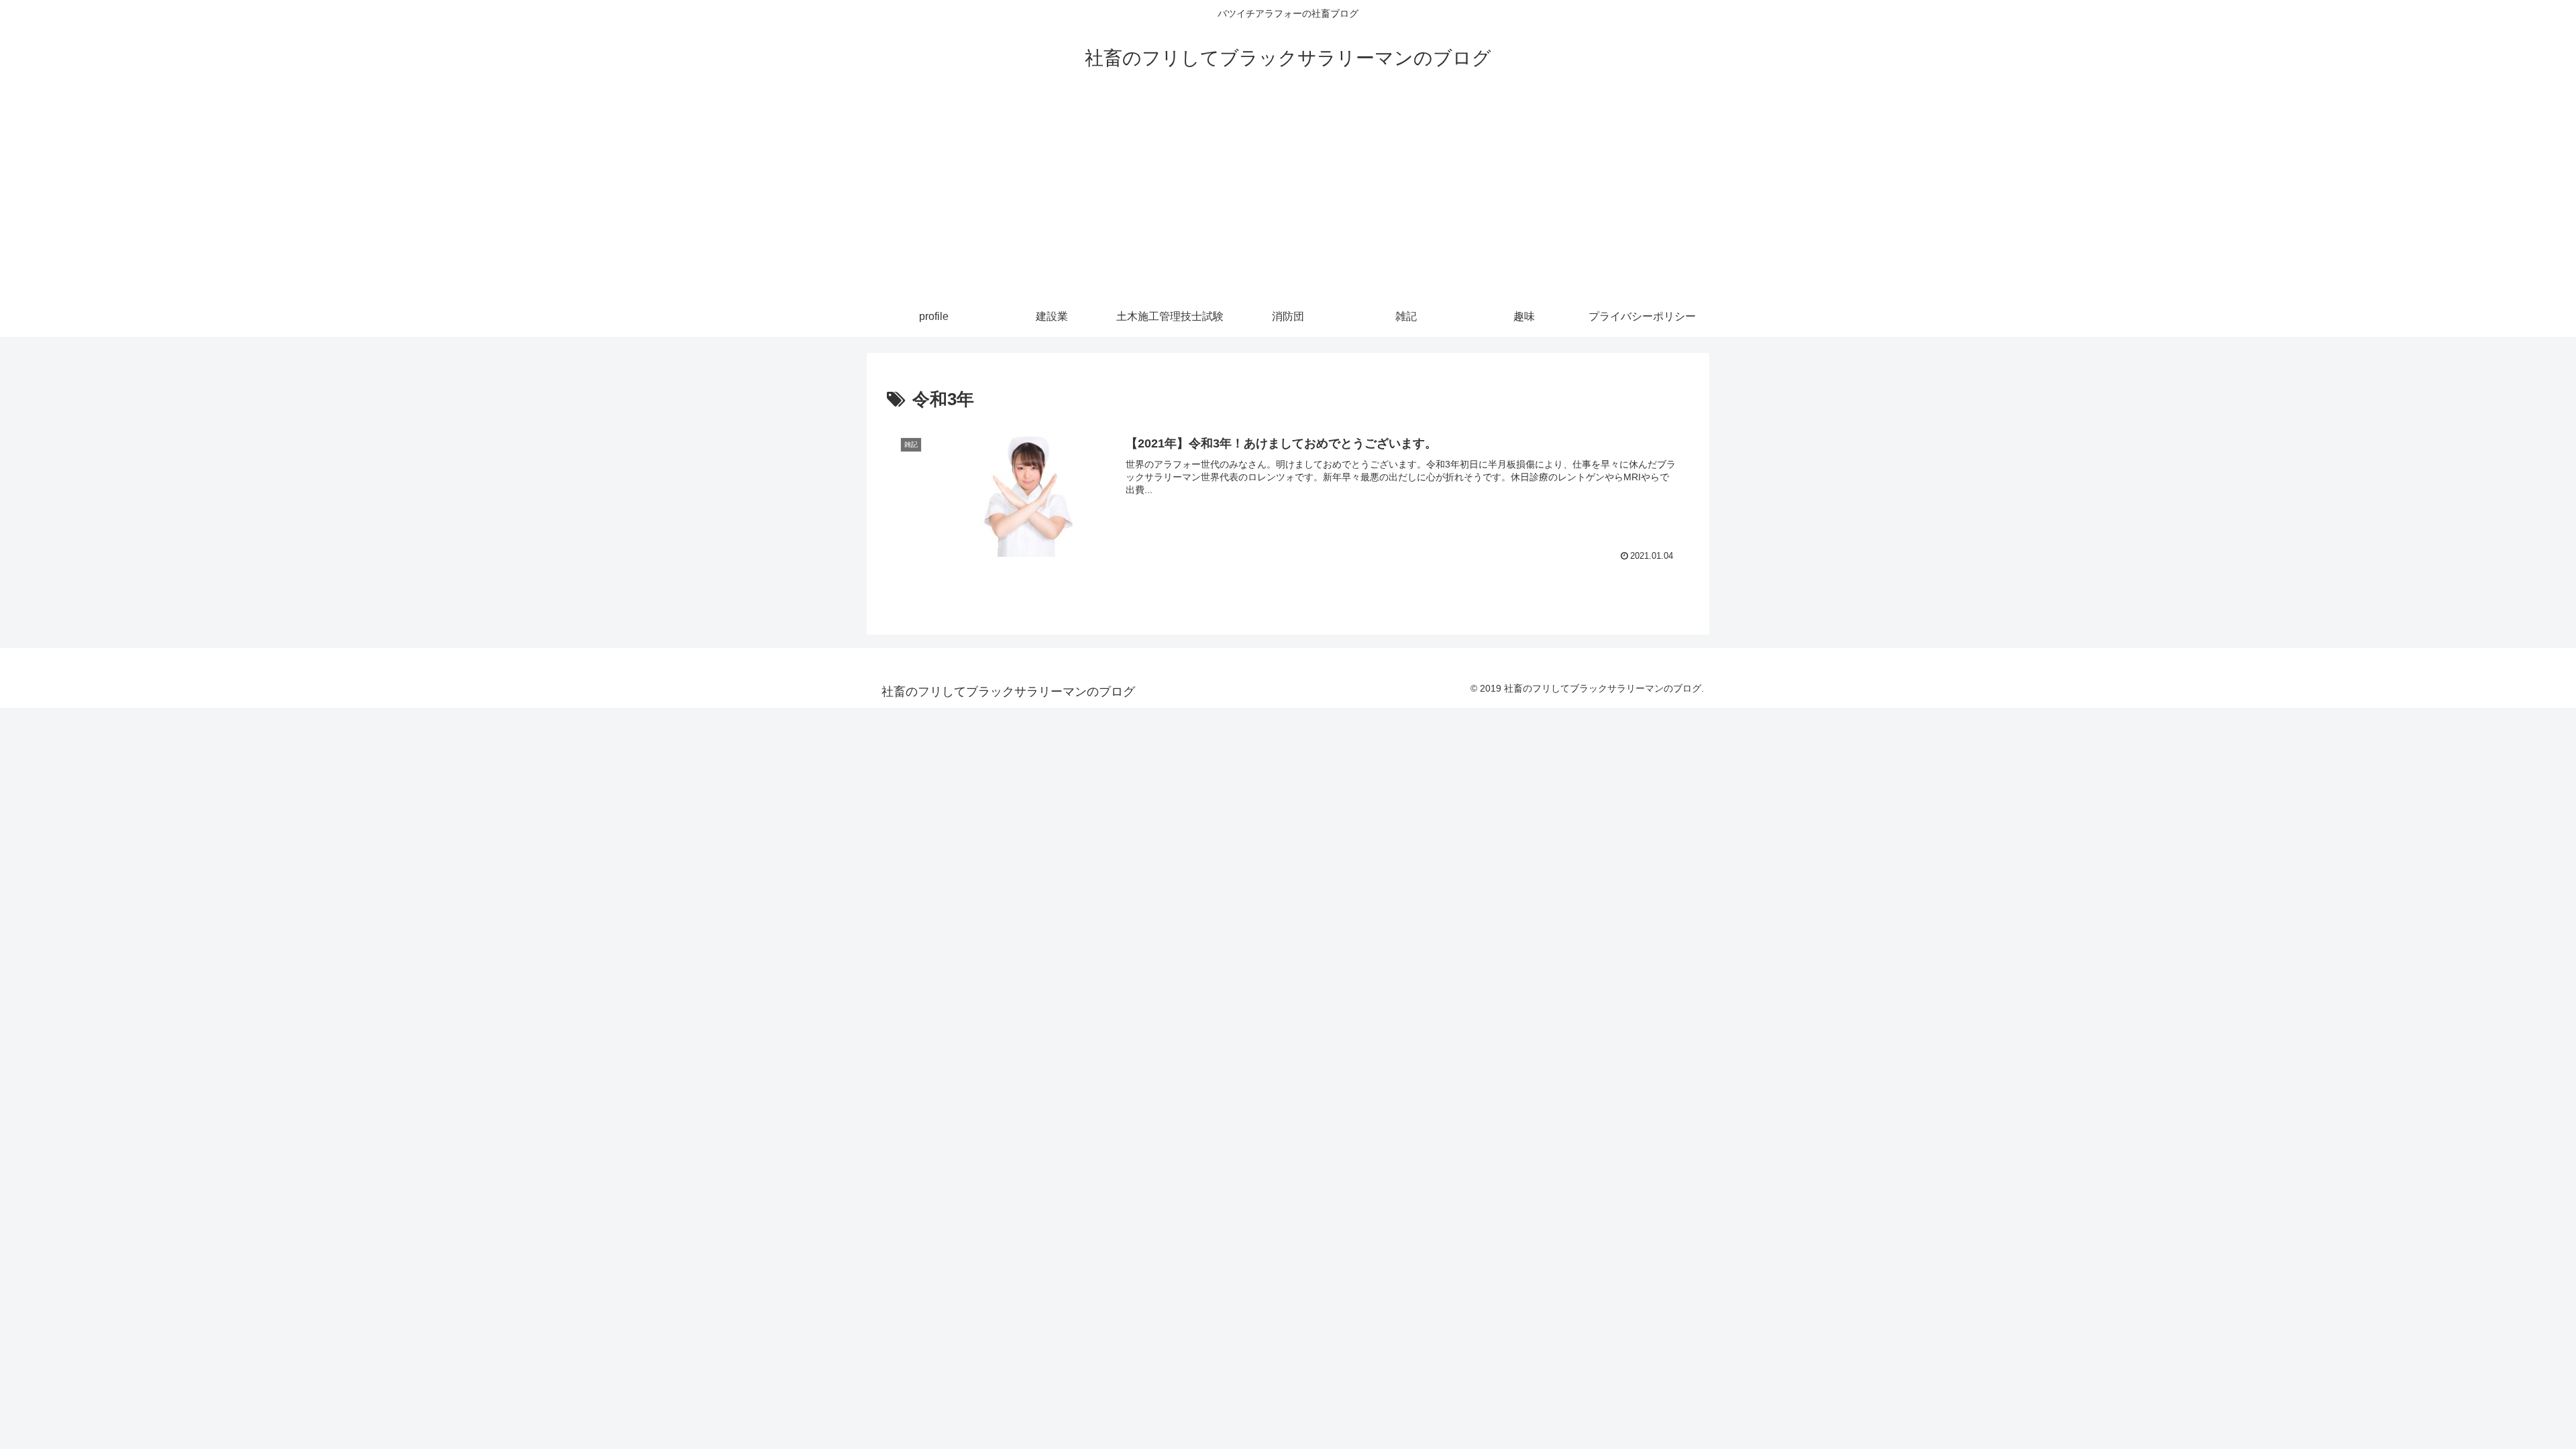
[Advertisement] (1288, 196)
